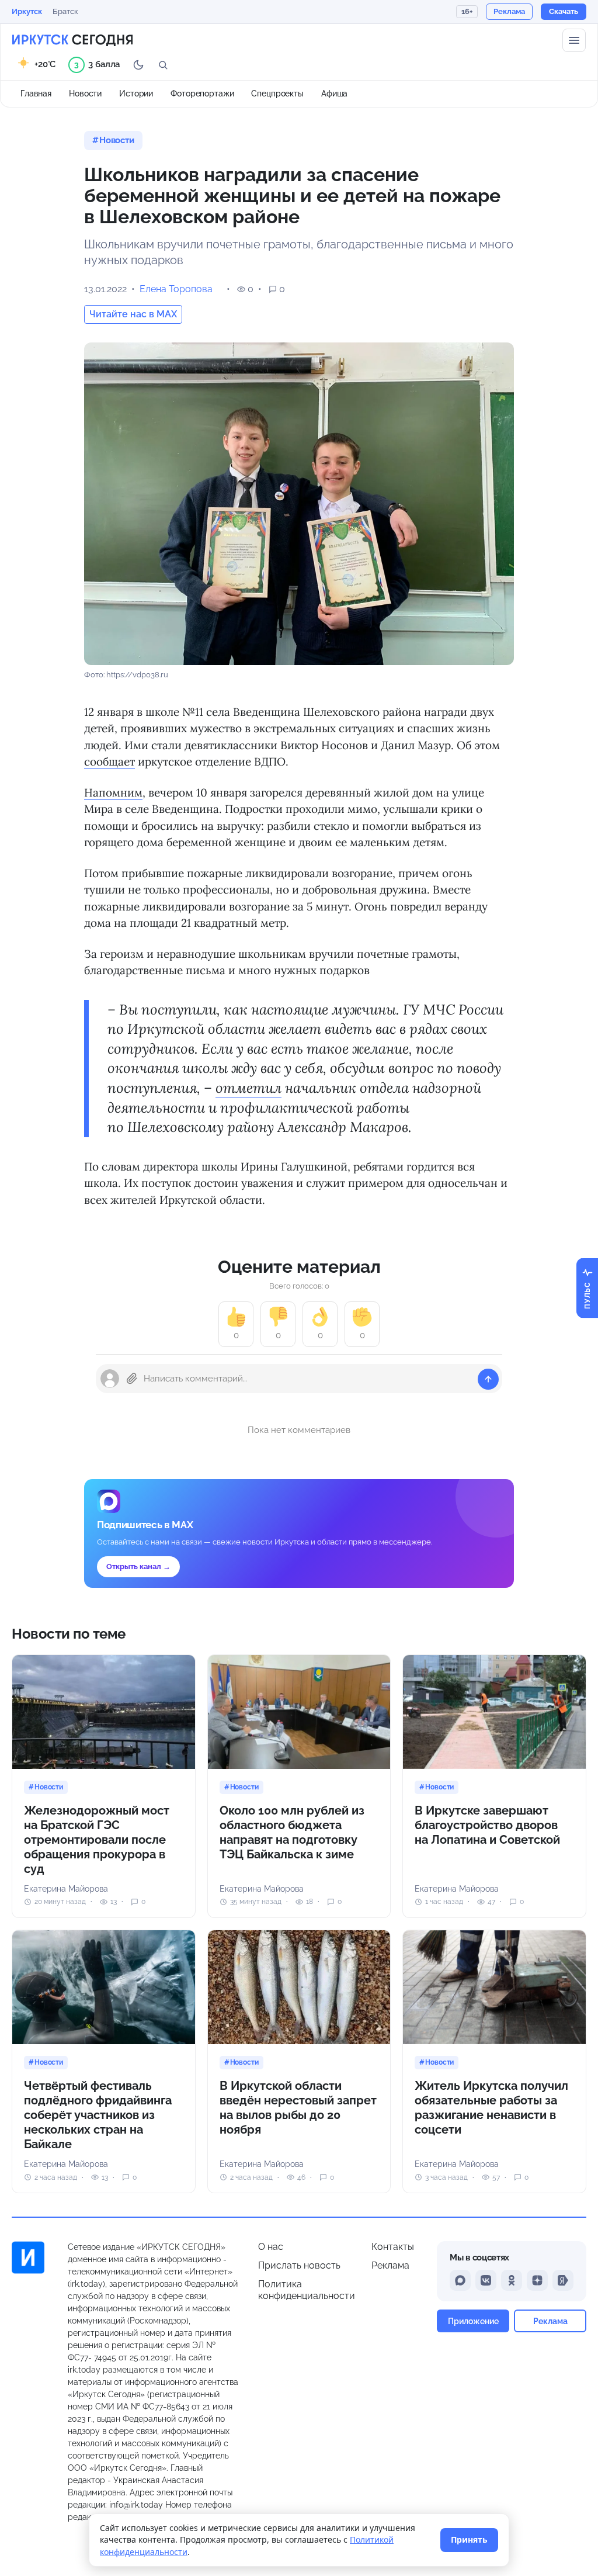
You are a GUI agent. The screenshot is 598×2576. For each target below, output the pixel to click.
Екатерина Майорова (66, 1889)
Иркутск (27, 11)
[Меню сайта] (574, 40)
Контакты (393, 2247)
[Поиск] (163, 65)
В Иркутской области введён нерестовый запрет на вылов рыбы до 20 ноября (298, 2108)
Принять (469, 2539)
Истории (136, 94)
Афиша (334, 94)
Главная (36, 94)
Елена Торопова (176, 289)
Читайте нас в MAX (133, 314)
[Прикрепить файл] (132, 1379)
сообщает (109, 761)
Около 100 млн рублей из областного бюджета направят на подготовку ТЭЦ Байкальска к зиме (292, 1832)
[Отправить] (488, 1379)
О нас (271, 2247)
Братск (65, 11)
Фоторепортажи (202, 94)
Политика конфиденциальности (307, 2290)
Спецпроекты (277, 94)
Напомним (113, 792)
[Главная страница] (72, 40)
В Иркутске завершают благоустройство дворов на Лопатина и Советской (487, 1825)
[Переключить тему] (138, 65)
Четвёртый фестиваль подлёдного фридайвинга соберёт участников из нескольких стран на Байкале (98, 2115)
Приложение (473, 2321)
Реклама (390, 2265)
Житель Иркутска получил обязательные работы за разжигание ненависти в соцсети (491, 2108)
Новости (85, 94)
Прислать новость (299, 2265)
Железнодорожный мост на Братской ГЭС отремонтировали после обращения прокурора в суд (97, 1840)
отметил (248, 1088)
